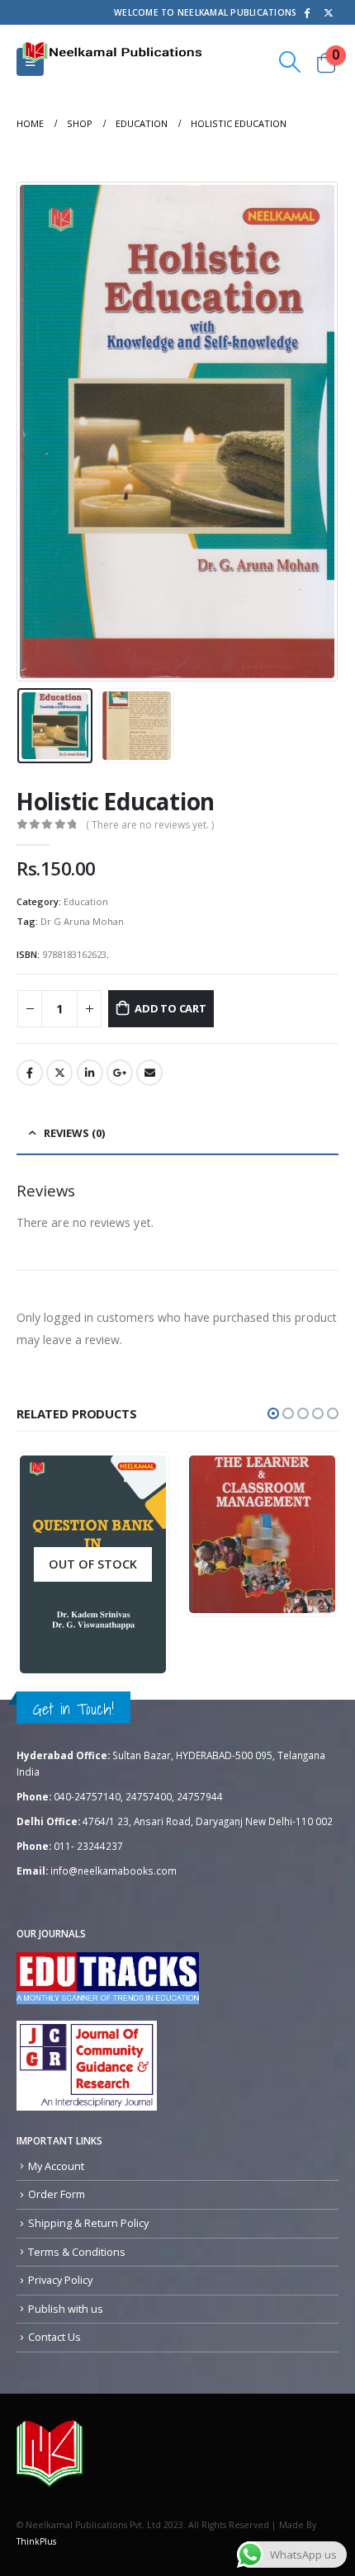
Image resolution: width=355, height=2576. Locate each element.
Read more (131, 1662)
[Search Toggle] (290, 62)
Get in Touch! (73, 1709)
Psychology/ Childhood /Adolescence (275, 1513)
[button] (273, 1413)
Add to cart (170, 1008)
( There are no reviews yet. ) (150, 825)
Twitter (59, 1073)
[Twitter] (329, 12)
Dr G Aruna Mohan (82, 921)
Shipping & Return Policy (88, 2223)
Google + (120, 1073)
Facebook (30, 1073)
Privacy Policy (60, 2280)
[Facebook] (306, 12)
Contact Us (54, 2337)
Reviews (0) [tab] (74, 1133)
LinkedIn (90, 1073)
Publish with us (66, 2309)
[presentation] (37, 432)
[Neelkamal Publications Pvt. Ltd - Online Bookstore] (50, 2453)
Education (86, 901)
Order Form (57, 2194)
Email (149, 1073)
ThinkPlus (36, 2541)
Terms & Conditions (77, 2252)
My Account (56, 2166)
